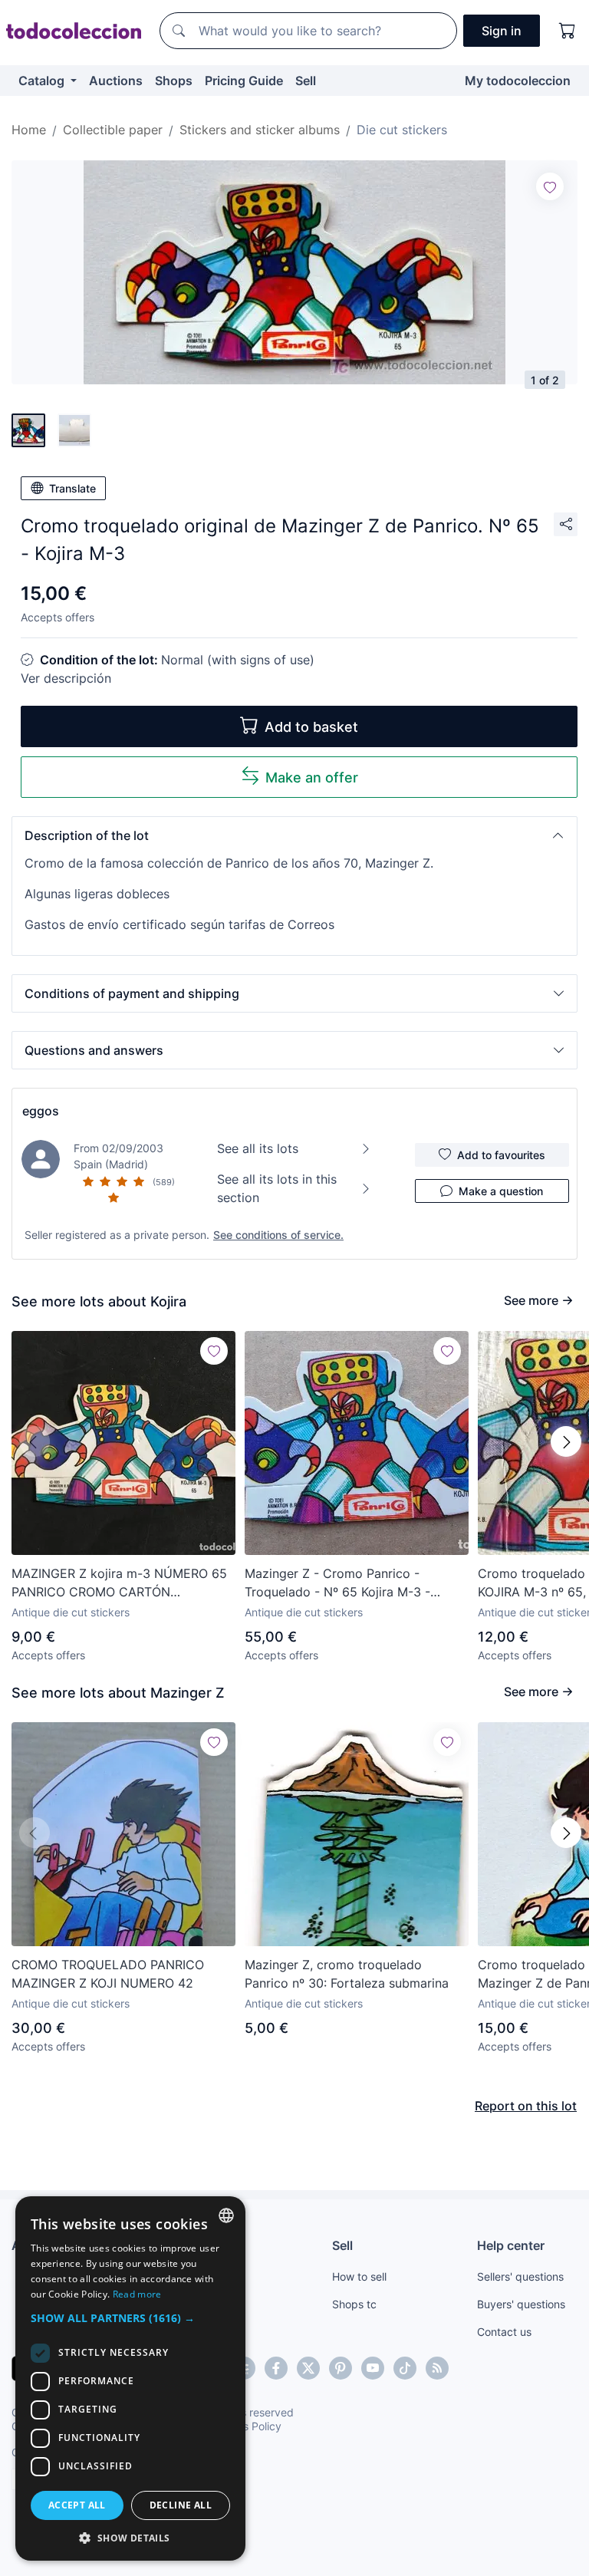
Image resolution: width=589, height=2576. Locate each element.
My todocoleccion (518, 81)
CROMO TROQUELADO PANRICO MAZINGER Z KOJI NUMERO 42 (108, 1974)
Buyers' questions (521, 2304)
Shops (174, 81)
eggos (41, 1111)
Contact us (504, 2332)
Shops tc (354, 2304)
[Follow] (550, 186)
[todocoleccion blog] (437, 2368)
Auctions (116, 81)
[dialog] (130, 2378)
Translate (72, 488)
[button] (294, 835)
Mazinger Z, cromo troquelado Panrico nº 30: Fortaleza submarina (347, 1974)
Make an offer (312, 777)
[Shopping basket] (568, 31)
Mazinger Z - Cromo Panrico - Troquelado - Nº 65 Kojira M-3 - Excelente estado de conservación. (346, 1583)
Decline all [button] (181, 2505)
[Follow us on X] (308, 2368)
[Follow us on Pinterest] (341, 2368)
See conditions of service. (278, 1235)
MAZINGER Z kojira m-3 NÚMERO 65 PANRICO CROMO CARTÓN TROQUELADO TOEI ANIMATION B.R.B (122, 1583)
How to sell (359, 2276)
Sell (306, 81)
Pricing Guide (244, 81)
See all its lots (258, 1148)
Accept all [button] (77, 2505)
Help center (511, 2245)
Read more (137, 2294)
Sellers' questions (520, 2276)
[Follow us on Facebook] (276, 2368)
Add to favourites (501, 1155)
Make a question (501, 1191)
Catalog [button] (43, 81)
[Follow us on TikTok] (405, 2368)
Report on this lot (526, 2106)
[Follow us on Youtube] (373, 2368)
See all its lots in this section (277, 1188)
